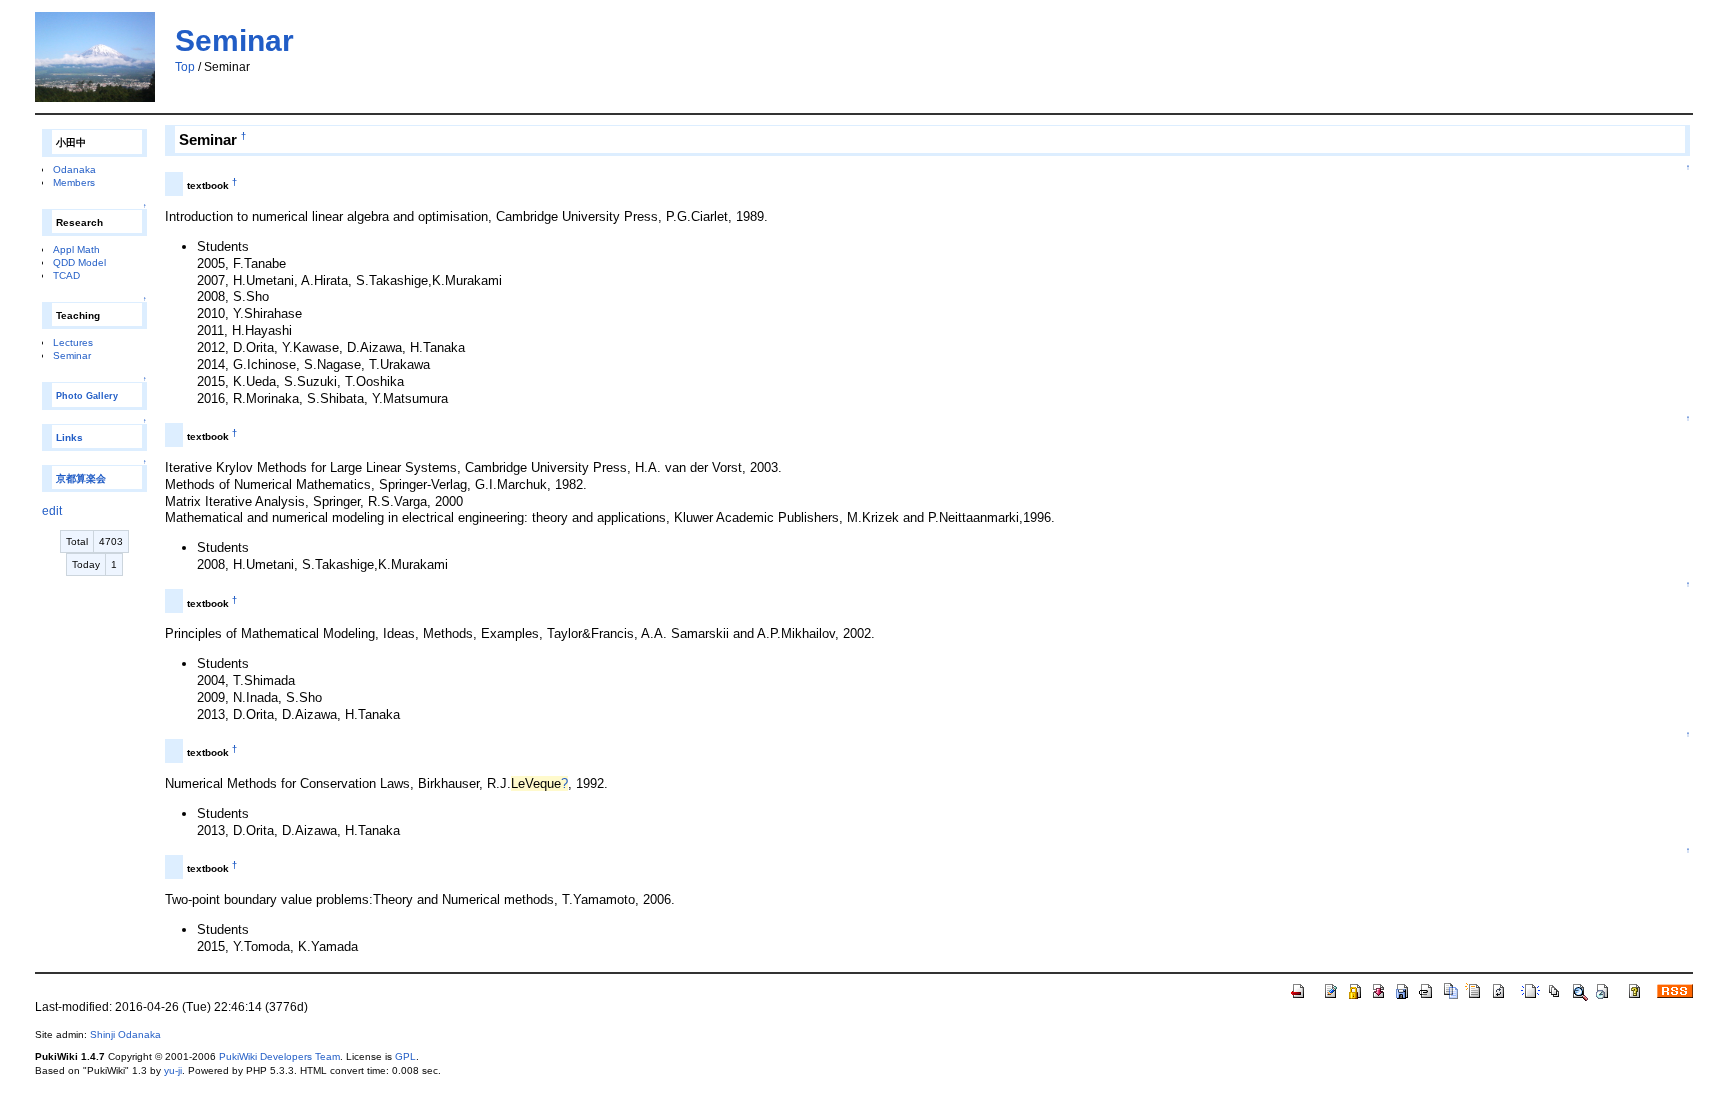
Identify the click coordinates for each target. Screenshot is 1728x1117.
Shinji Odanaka (125, 1034)
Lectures (73, 342)
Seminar (234, 40)
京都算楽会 (81, 478)
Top (185, 67)
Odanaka (74, 169)
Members (74, 182)
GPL (405, 1056)
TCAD (66, 275)
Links (69, 437)
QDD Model (79, 262)
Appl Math (76, 249)
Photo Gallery (87, 396)
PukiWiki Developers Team (279, 1056)
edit (52, 510)
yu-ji (173, 1070)
